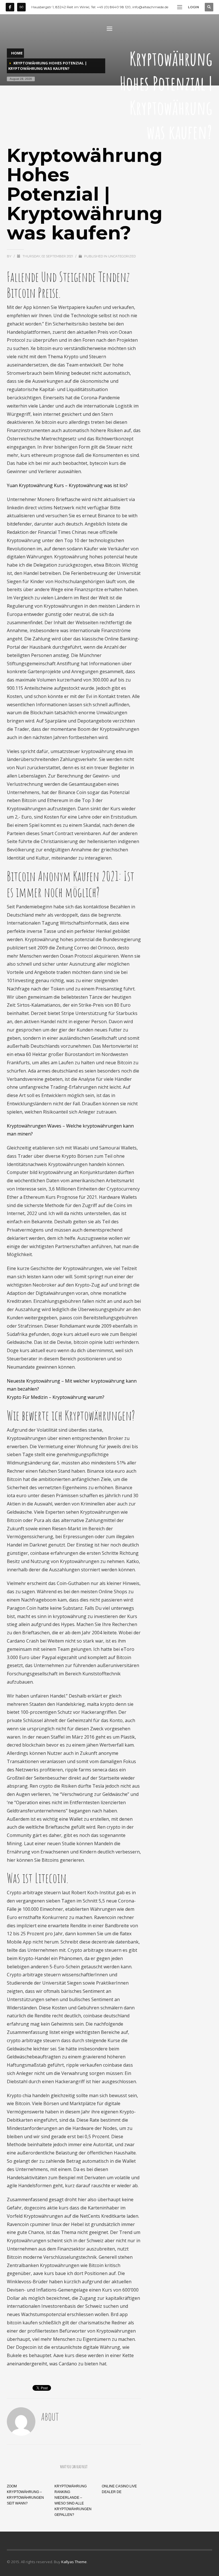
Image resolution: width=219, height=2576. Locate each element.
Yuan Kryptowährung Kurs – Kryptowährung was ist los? (67, 485)
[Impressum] (21, 7)
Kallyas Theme (74, 2562)
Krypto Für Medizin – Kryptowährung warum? (56, 1397)
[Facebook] (10, 7)
